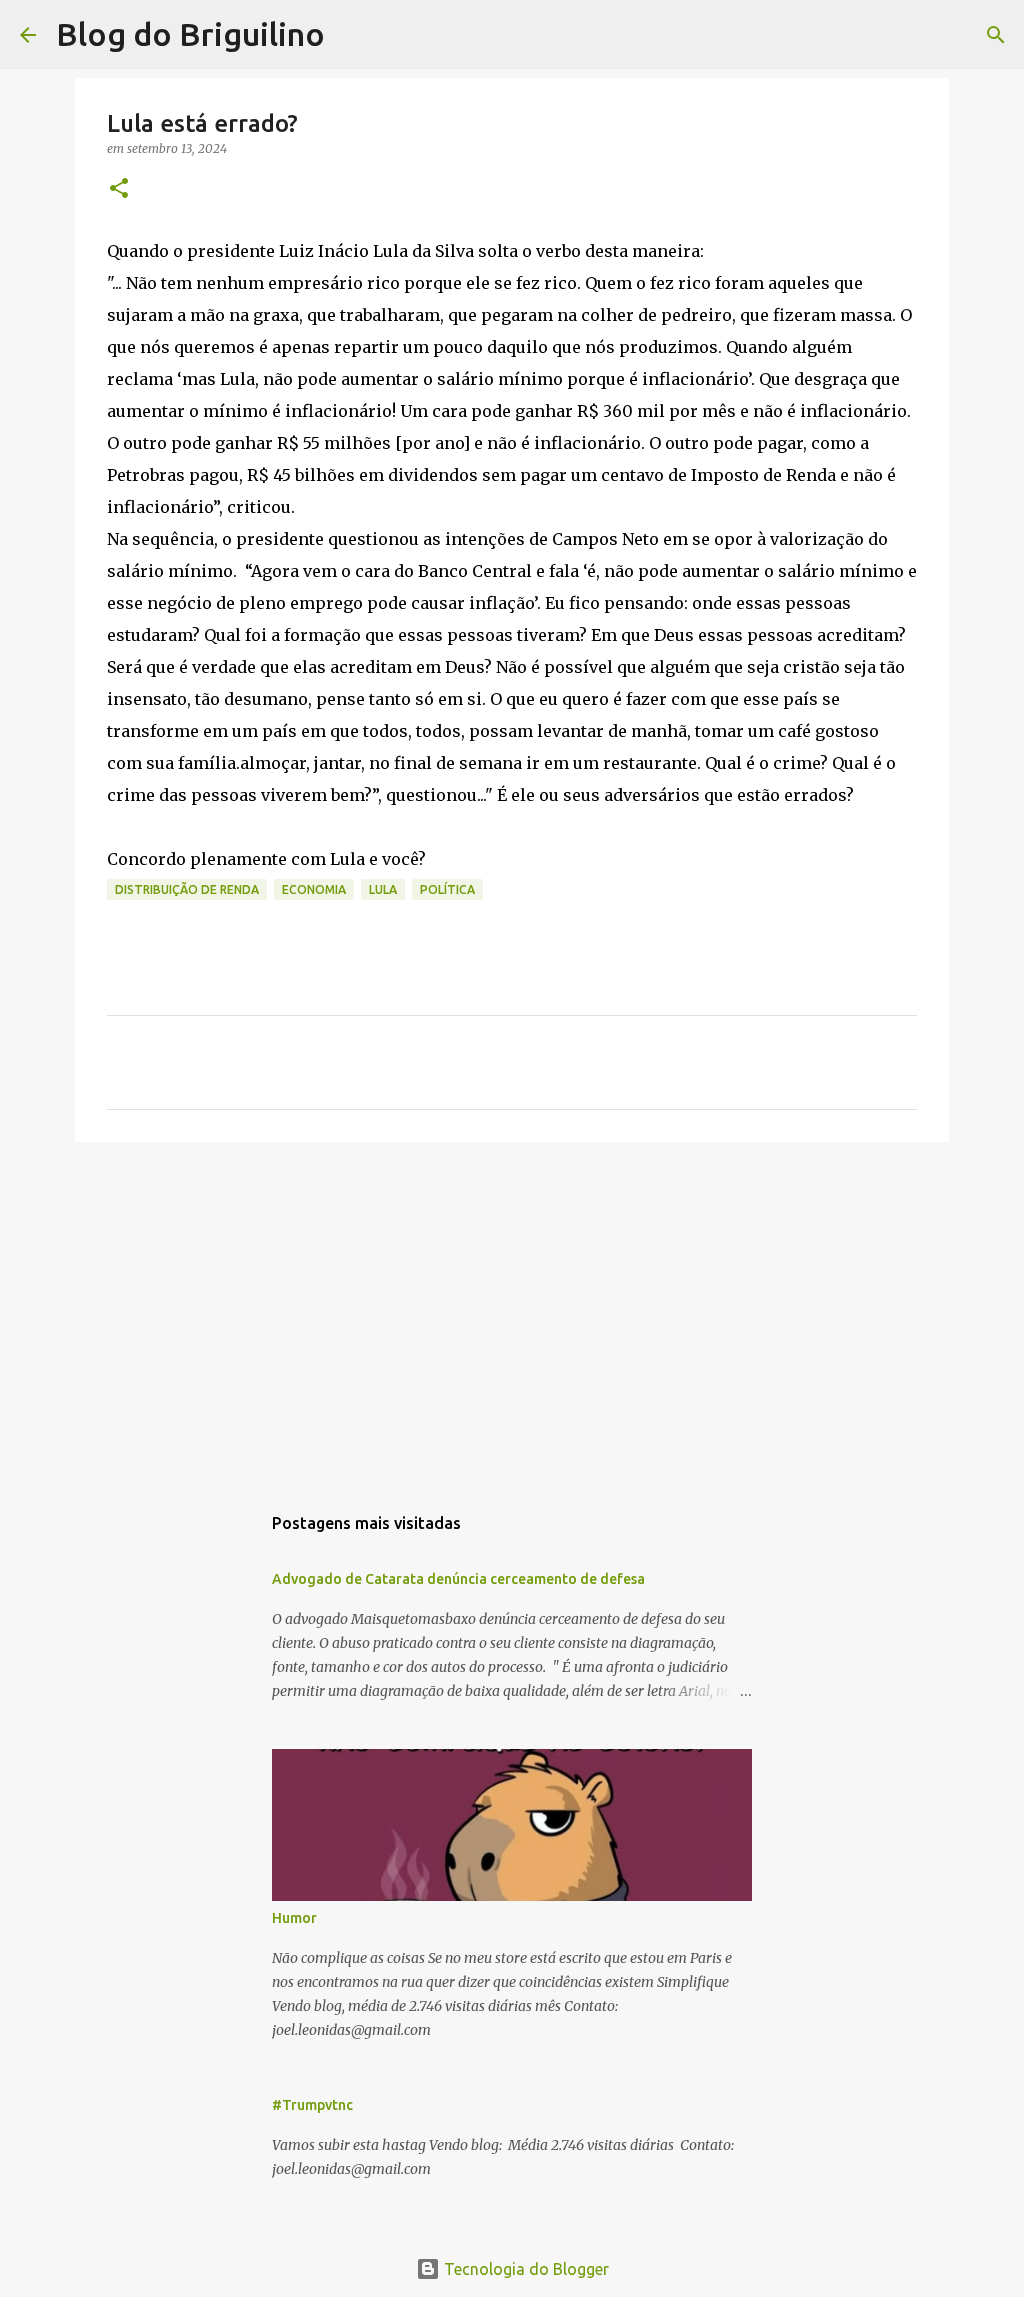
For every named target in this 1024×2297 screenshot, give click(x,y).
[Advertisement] (512, 1312)
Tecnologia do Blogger (524, 2269)
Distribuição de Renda (187, 889)
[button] (119, 189)
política (447, 889)
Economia (314, 889)
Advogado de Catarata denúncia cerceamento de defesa (458, 1579)
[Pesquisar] (353, 35)
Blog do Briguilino (190, 34)
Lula (383, 889)
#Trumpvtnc (312, 2105)
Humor (294, 1918)
